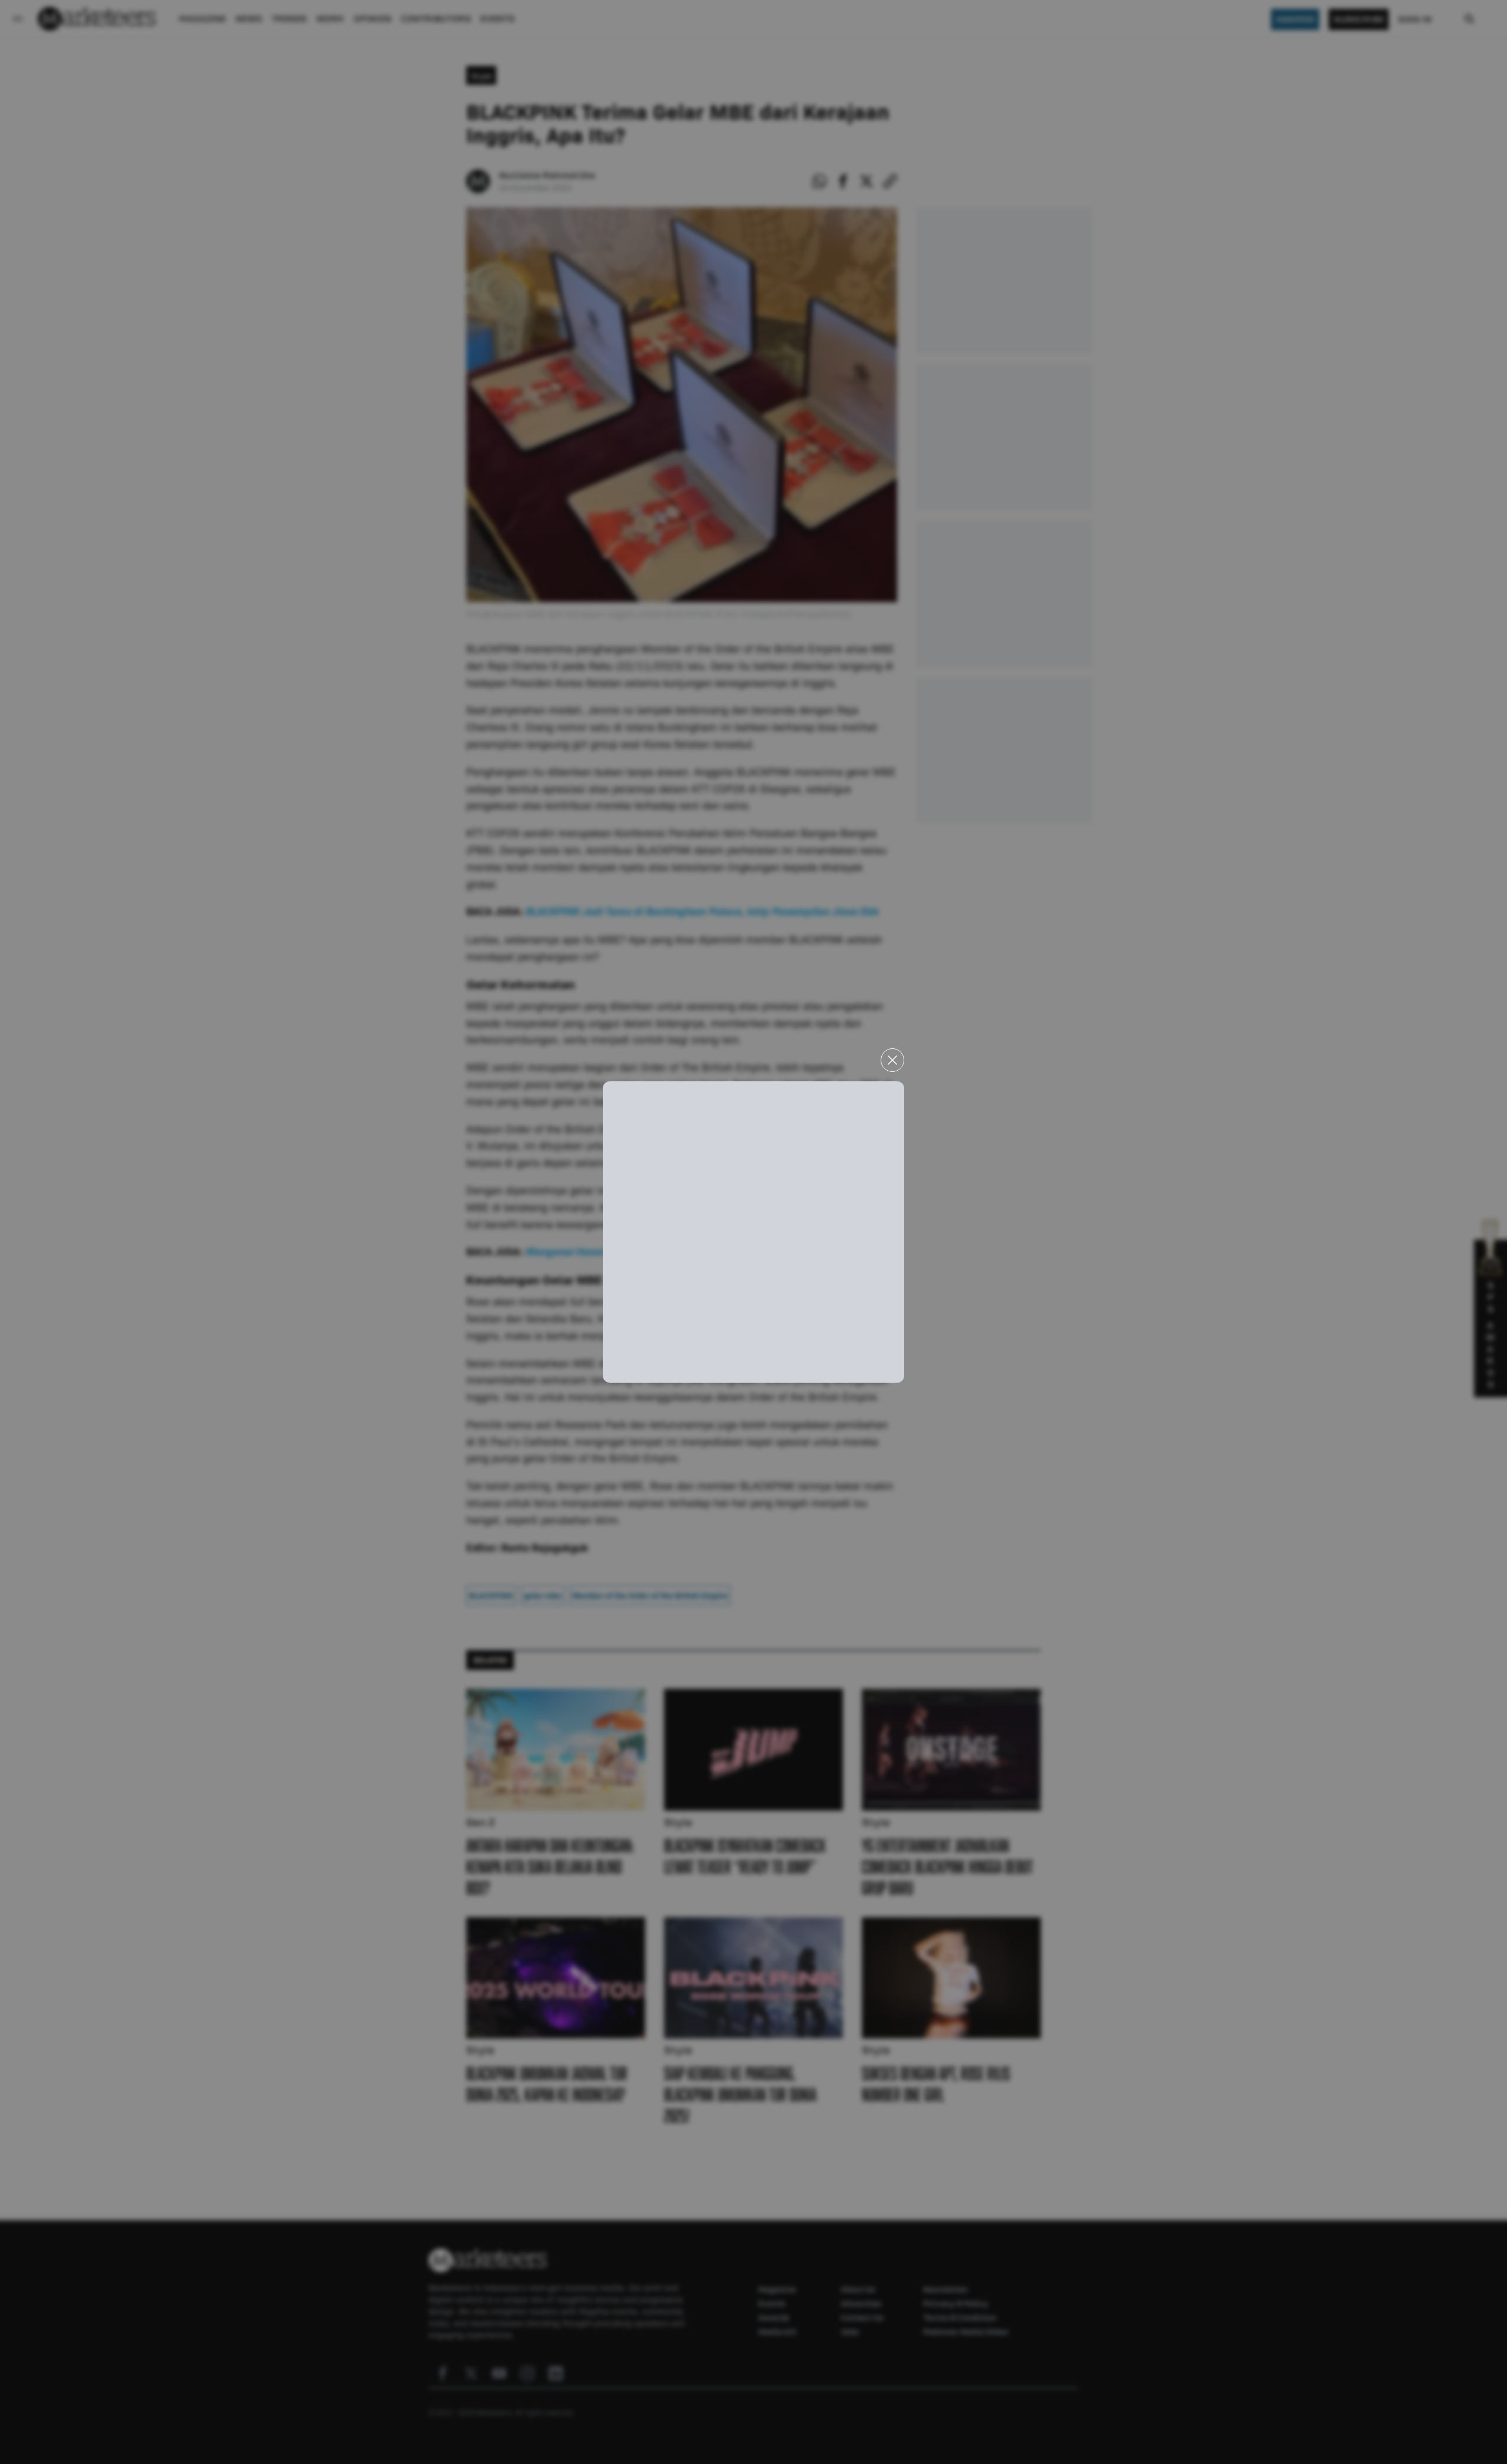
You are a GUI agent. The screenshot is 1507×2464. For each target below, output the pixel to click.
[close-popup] (892, 1060)
